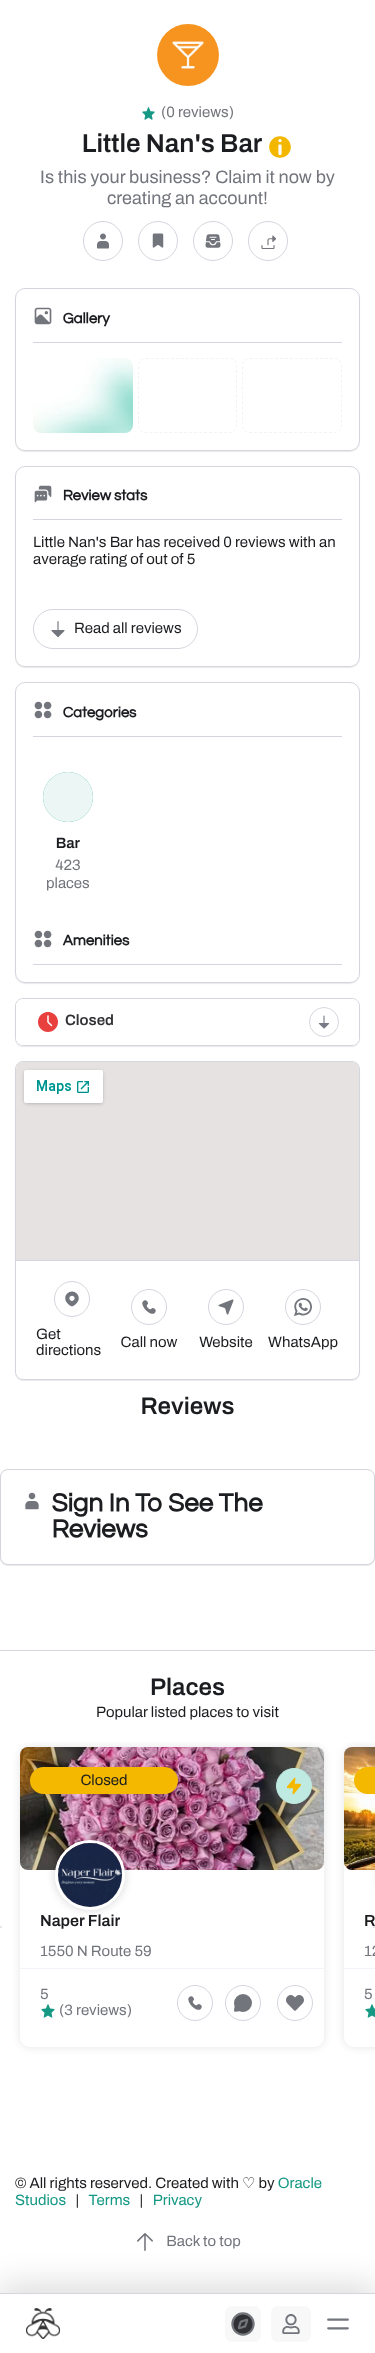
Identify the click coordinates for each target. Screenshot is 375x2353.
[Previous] (1, 1927)
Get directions (68, 1343)
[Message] (213, 240)
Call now (149, 1343)
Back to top (203, 2242)
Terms (110, 2201)
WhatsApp (303, 1343)
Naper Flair (80, 1921)
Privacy (179, 2201)
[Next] (374, 1927)
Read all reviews (128, 629)
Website (226, 1343)
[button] (338, 2324)
